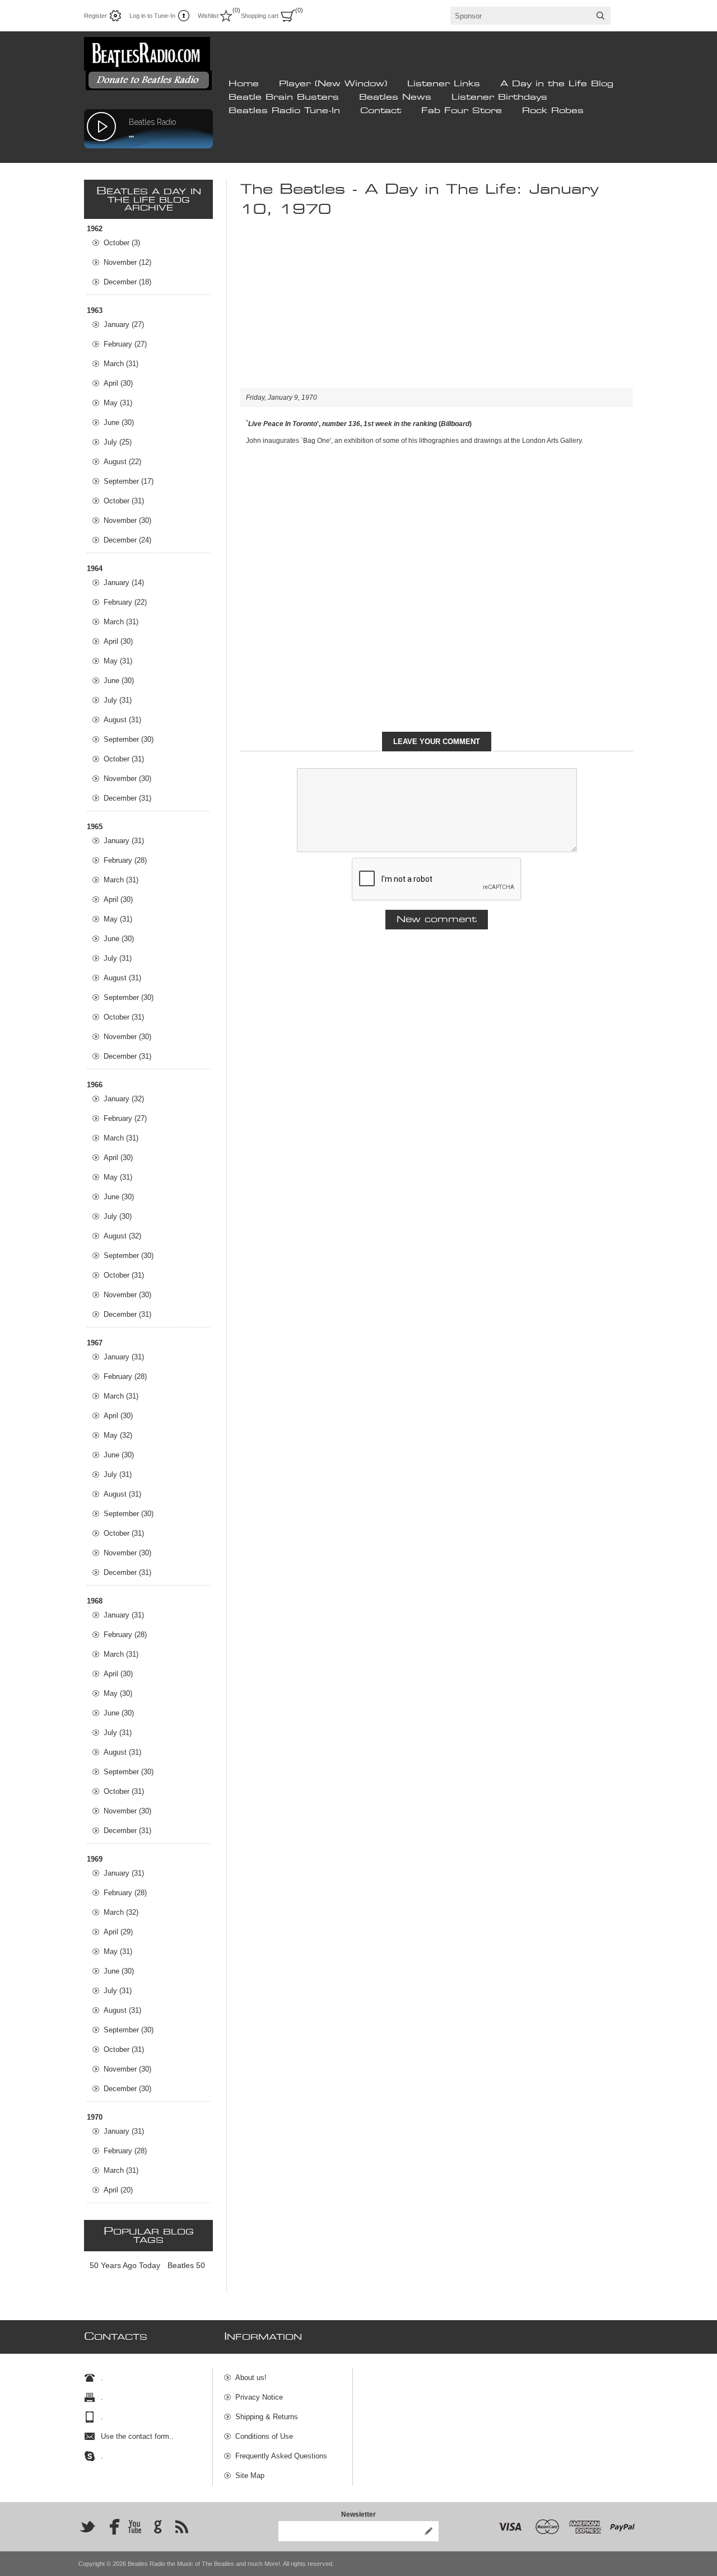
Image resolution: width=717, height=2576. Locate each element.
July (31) (118, 700)
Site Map (250, 2476)
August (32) (122, 1236)
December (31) (127, 798)
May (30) (118, 1693)
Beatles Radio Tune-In (284, 111)
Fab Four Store (462, 111)
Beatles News (395, 97)
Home (244, 84)
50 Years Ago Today (125, 2265)
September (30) (129, 739)
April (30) (118, 383)
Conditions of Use (264, 2436)
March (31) (121, 364)
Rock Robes (553, 111)
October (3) (122, 243)
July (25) (118, 442)
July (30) (118, 1216)
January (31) (124, 841)
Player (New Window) (333, 84)
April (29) (118, 1932)
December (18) (127, 282)
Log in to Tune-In (152, 16)
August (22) (122, 462)
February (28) (125, 860)
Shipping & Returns (267, 2417)
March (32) (121, 1912)
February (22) (125, 602)
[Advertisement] (437, 310)
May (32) (118, 1435)
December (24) (127, 540)
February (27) (125, 344)
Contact (381, 111)
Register (96, 16)
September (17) (129, 481)
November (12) (127, 262)
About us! (251, 2378)
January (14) (124, 583)
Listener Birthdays (499, 97)
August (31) (122, 720)
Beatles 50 (186, 2265)
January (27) (124, 324)
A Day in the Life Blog (557, 84)
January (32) (124, 1099)
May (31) (118, 403)
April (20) (118, 2190)
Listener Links (444, 84)
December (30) (127, 2089)
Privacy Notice (259, 2397)
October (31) (124, 501)
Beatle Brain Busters (284, 97)
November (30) (127, 520)
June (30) (119, 422)
